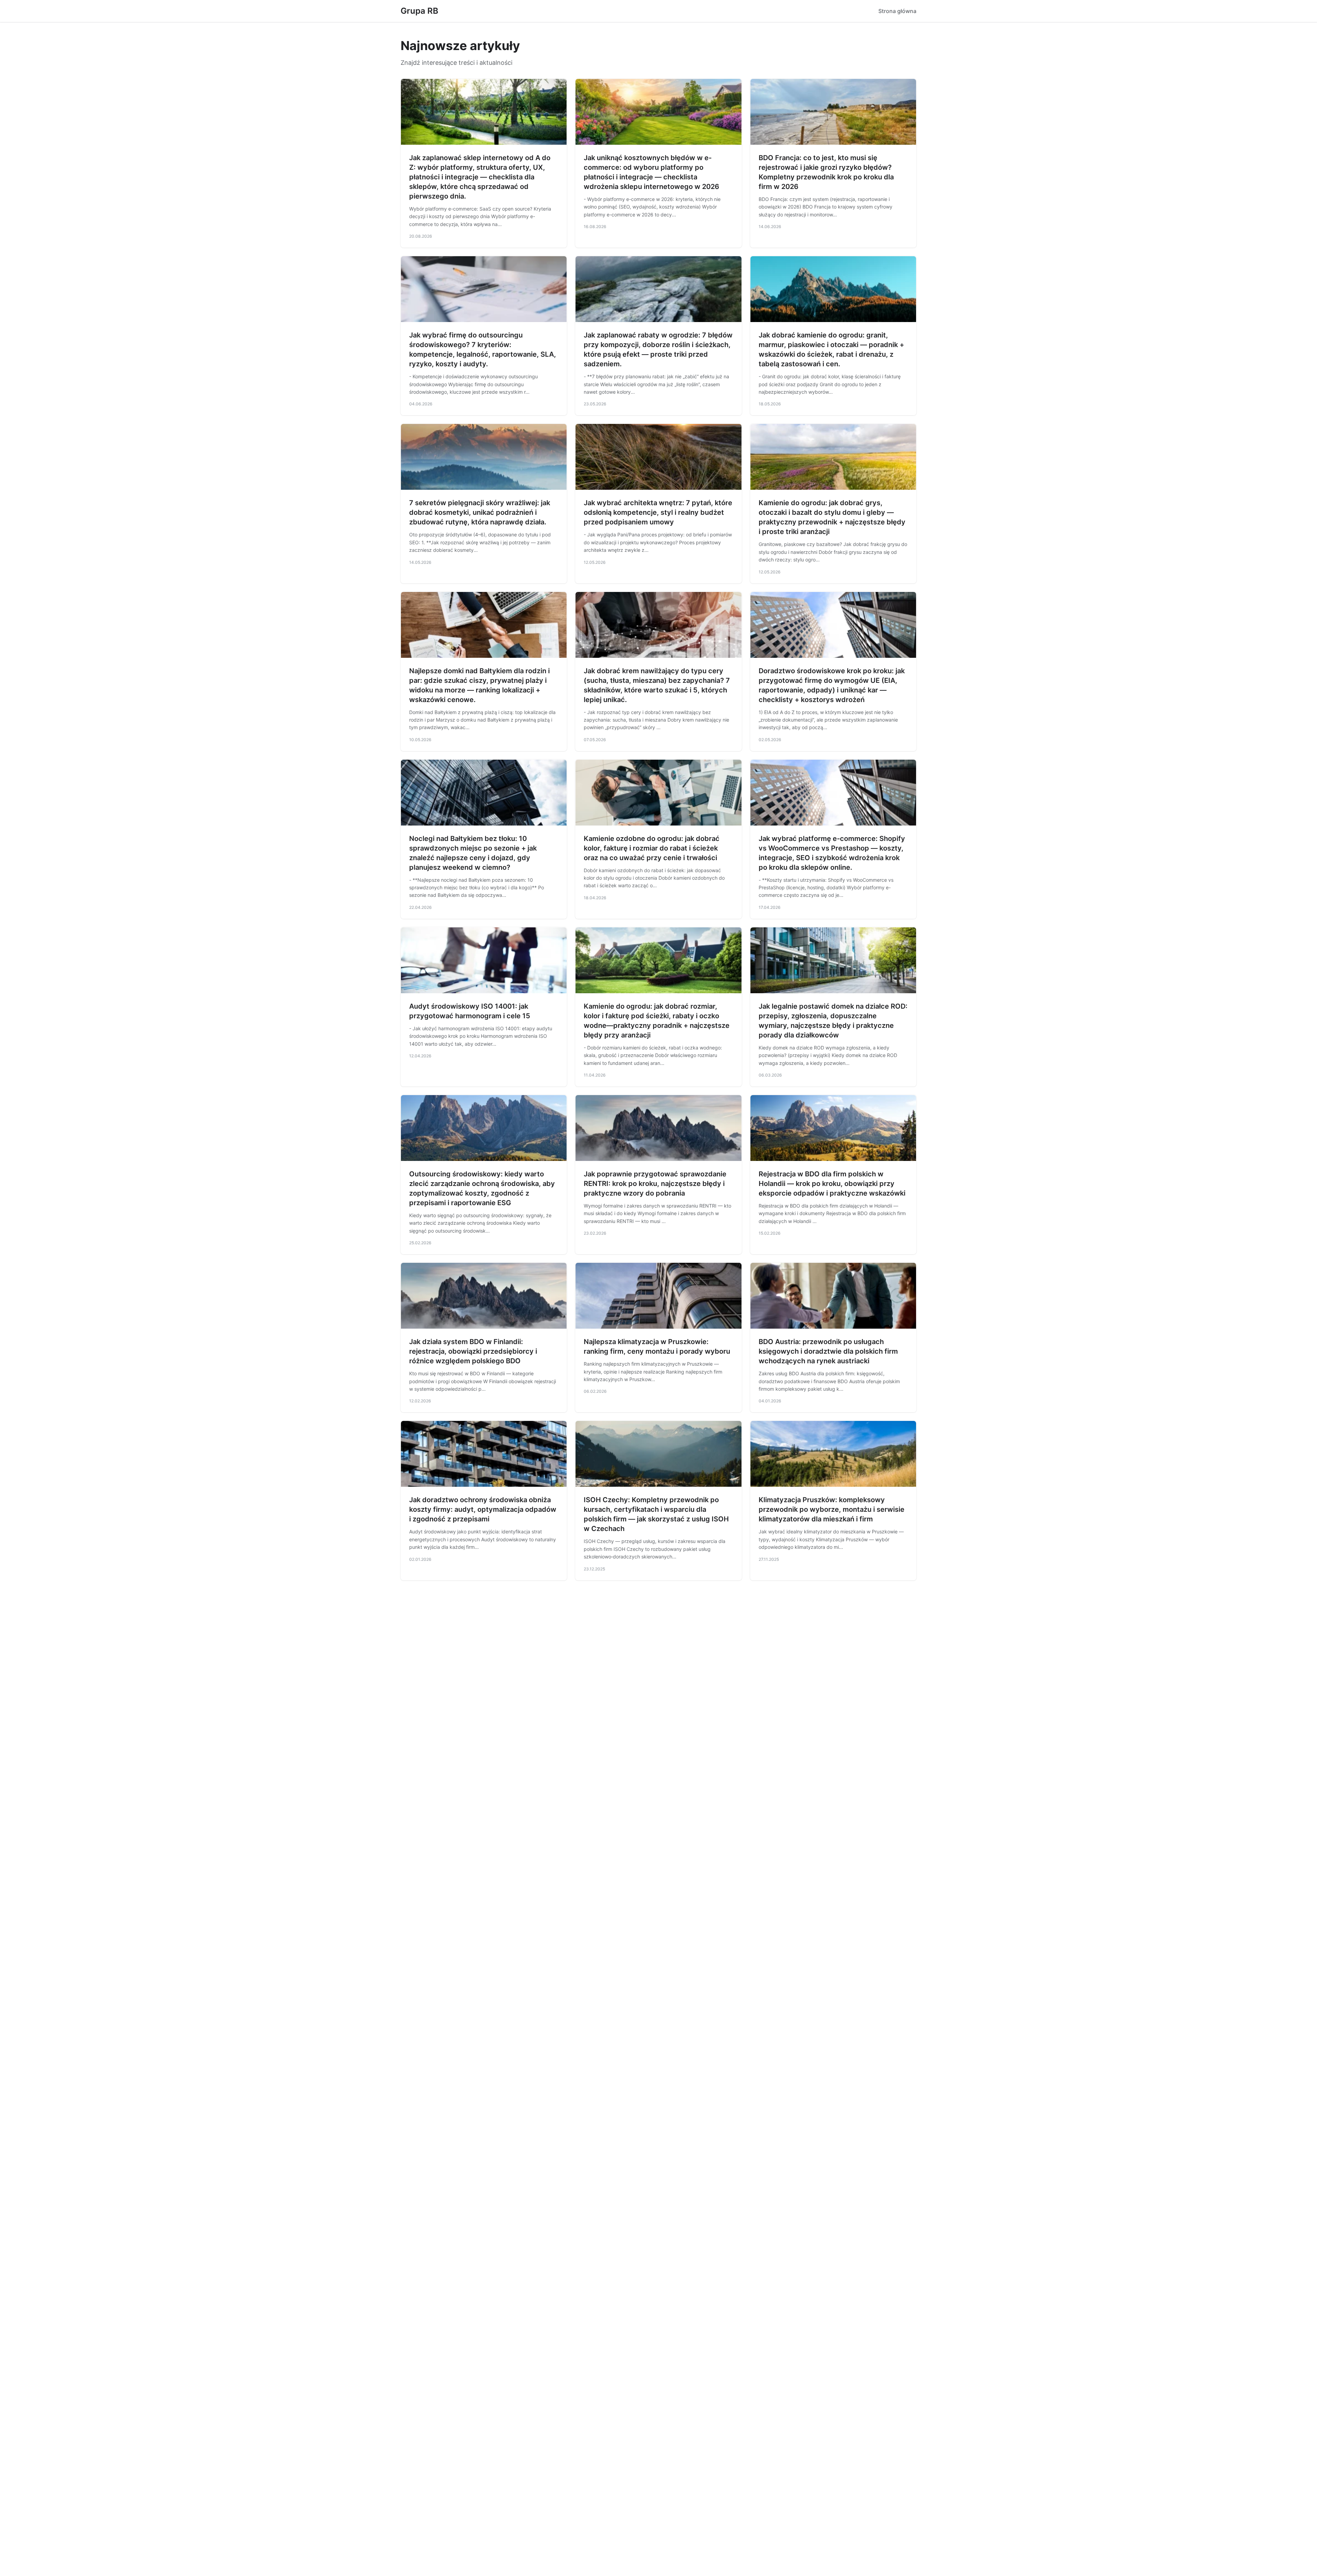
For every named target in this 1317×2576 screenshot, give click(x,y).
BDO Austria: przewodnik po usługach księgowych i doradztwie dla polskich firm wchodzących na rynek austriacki (828, 1351)
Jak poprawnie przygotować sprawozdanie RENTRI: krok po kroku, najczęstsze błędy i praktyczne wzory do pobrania (655, 1184)
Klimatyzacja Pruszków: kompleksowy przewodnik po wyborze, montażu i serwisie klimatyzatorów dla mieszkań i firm (832, 1509)
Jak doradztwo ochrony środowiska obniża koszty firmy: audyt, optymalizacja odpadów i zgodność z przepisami (483, 1509)
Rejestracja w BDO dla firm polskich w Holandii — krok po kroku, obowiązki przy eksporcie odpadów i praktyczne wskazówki (832, 1184)
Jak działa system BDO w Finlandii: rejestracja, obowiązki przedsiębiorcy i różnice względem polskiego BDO (473, 1351)
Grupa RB (419, 11)
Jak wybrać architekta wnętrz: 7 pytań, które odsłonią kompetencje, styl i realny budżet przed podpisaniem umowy (658, 512)
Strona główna (897, 11)
